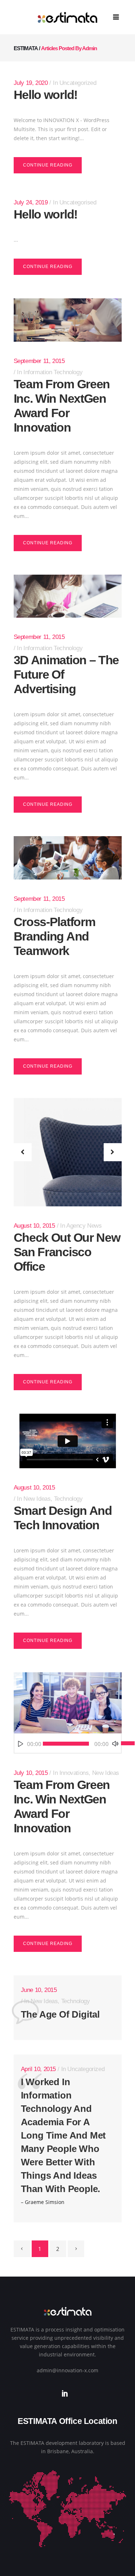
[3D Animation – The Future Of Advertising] (68, 596)
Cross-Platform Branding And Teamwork (55, 936)
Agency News (84, 1226)
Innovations (74, 1773)
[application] (68, 1744)
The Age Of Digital (60, 2014)
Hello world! (46, 95)
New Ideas (37, 1499)
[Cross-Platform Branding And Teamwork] (68, 858)
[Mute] (115, 1744)
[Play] (21, 1744)
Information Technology (53, 372)
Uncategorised (78, 202)
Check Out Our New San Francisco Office (67, 1252)
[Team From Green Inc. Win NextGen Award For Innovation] (68, 320)
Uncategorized (78, 83)
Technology (68, 1499)
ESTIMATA (26, 48)
